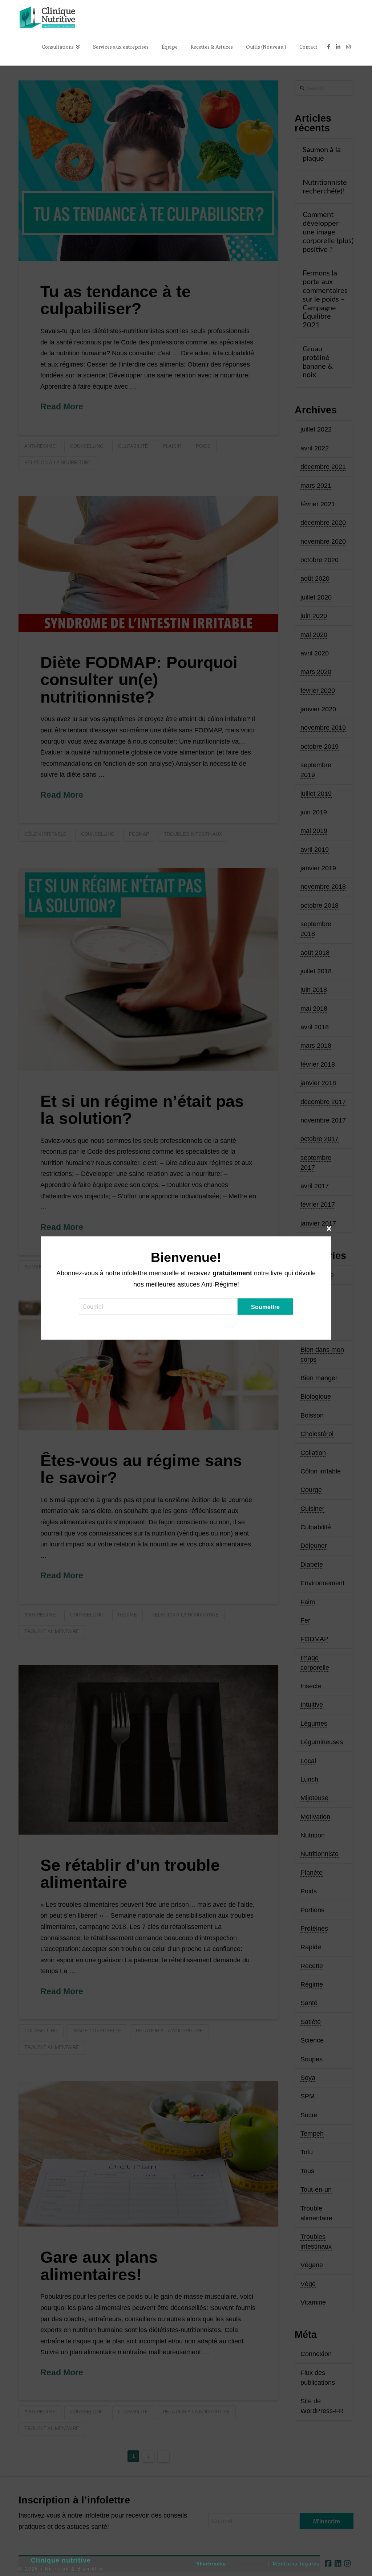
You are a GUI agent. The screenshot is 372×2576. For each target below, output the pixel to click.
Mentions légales (296, 2564)
